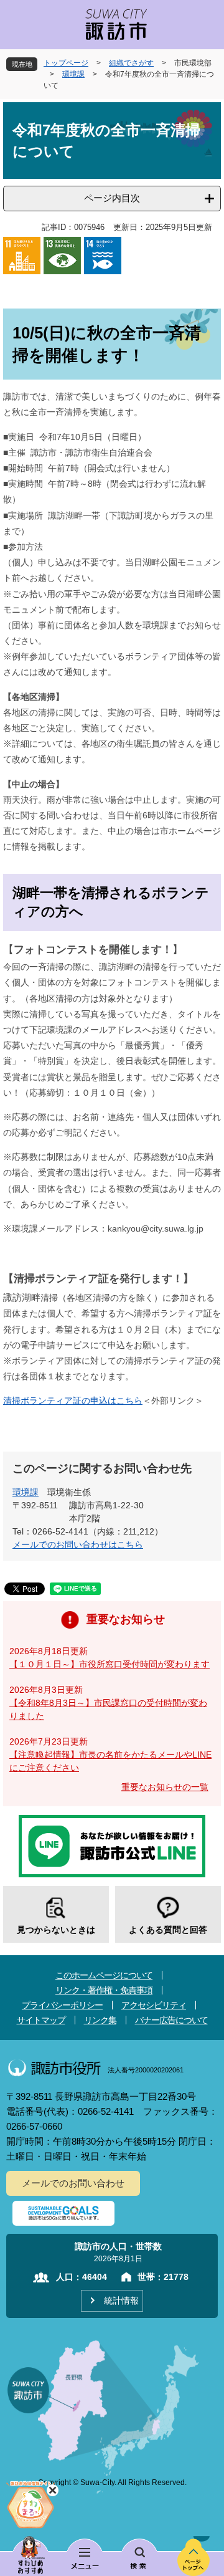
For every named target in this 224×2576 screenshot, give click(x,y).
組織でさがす (131, 63)
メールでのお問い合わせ (73, 2183)
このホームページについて (104, 1975)
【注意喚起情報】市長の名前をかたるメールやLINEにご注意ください (110, 1761)
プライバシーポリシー (62, 2005)
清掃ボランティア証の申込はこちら (73, 1401)
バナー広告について (171, 2020)
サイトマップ (41, 2020)
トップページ (66, 63)
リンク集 (100, 2020)
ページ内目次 (112, 198)
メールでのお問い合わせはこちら (78, 1544)
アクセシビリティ (154, 2005)
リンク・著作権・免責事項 (104, 1990)
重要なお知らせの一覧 (165, 1787)
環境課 (73, 74)
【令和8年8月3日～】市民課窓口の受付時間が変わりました (108, 1709)
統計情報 (121, 2301)
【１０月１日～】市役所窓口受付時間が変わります (110, 1664)
